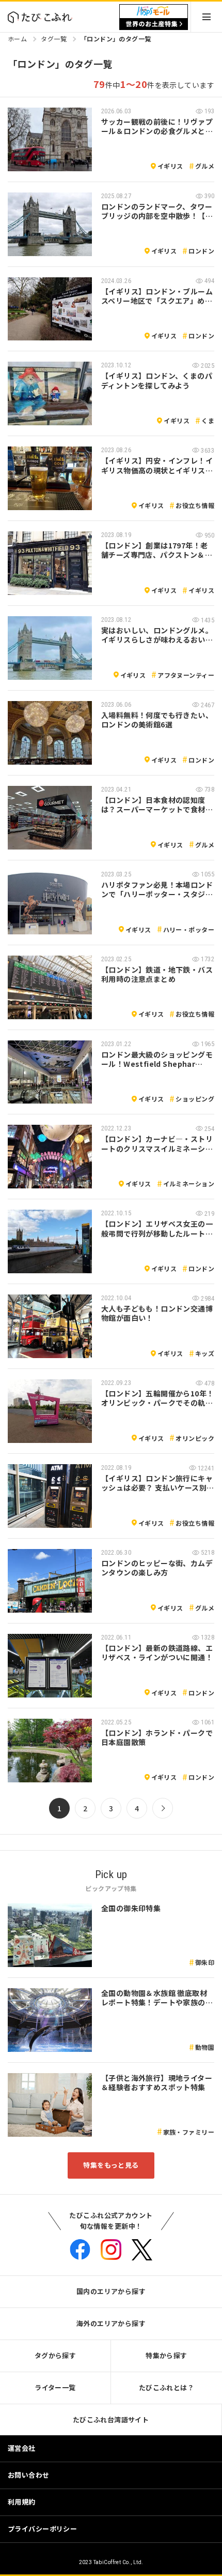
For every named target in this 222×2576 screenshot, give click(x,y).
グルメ (205, 166)
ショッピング (195, 1099)
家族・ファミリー (189, 2132)
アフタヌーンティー (186, 675)
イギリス (170, 166)
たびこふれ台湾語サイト (111, 2419)
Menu (207, 17)
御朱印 (205, 1962)
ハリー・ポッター (189, 929)
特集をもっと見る (111, 2165)
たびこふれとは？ (166, 2387)
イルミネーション (189, 1183)
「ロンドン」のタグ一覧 (116, 39)
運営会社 (22, 2448)
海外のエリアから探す (111, 2323)
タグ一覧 (54, 39)
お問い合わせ (29, 2475)
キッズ (205, 1353)
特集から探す (166, 2355)
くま (208, 420)
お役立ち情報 (195, 505)
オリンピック (195, 1438)
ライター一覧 (55, 2387)
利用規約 (22, 2502)
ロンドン (201, 251)
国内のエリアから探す (111, 2291)
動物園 (205, 2047)
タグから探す (55, 2355)
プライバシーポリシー (42, 2529)
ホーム (17, 39)
